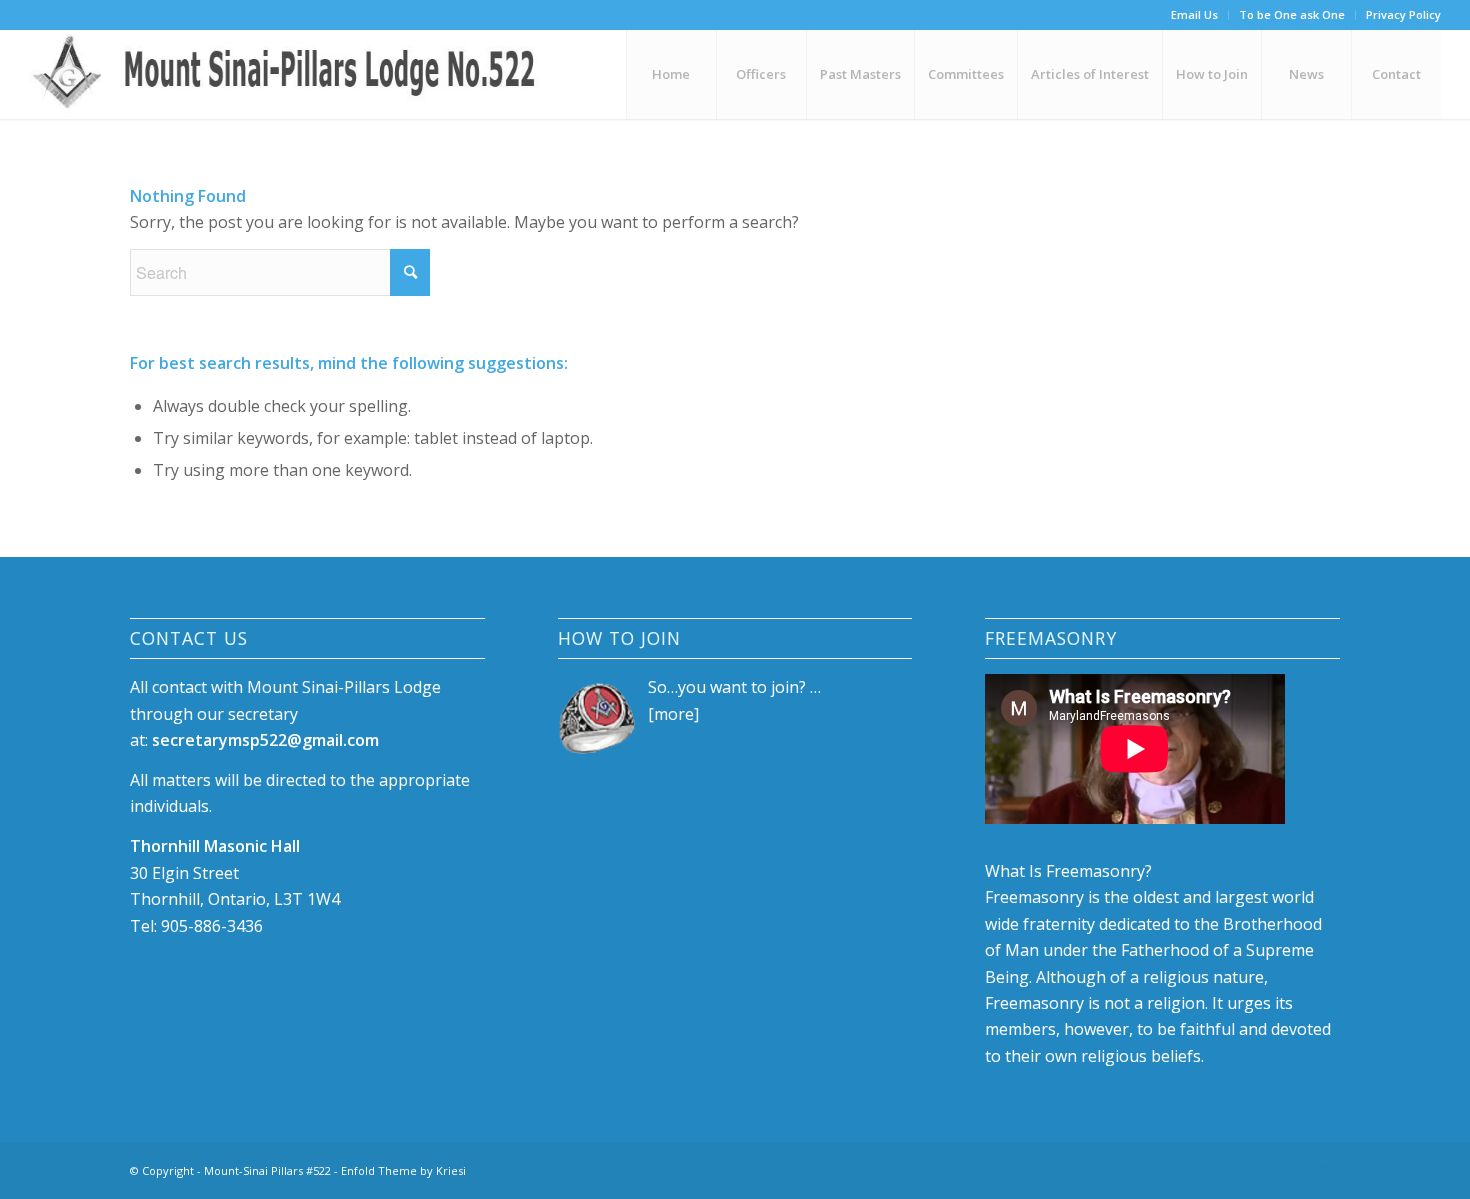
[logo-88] (291, 74)
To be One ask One (1292, 14)
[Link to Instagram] (1295, 1168)
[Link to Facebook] (1265, 1168)
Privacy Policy (1403, 14)
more (674, 714)
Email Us (1194, 14)
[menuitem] (1195, 15)
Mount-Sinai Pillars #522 (267, 1170)
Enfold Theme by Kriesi (403, 1170)
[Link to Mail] (1325, 1168)
